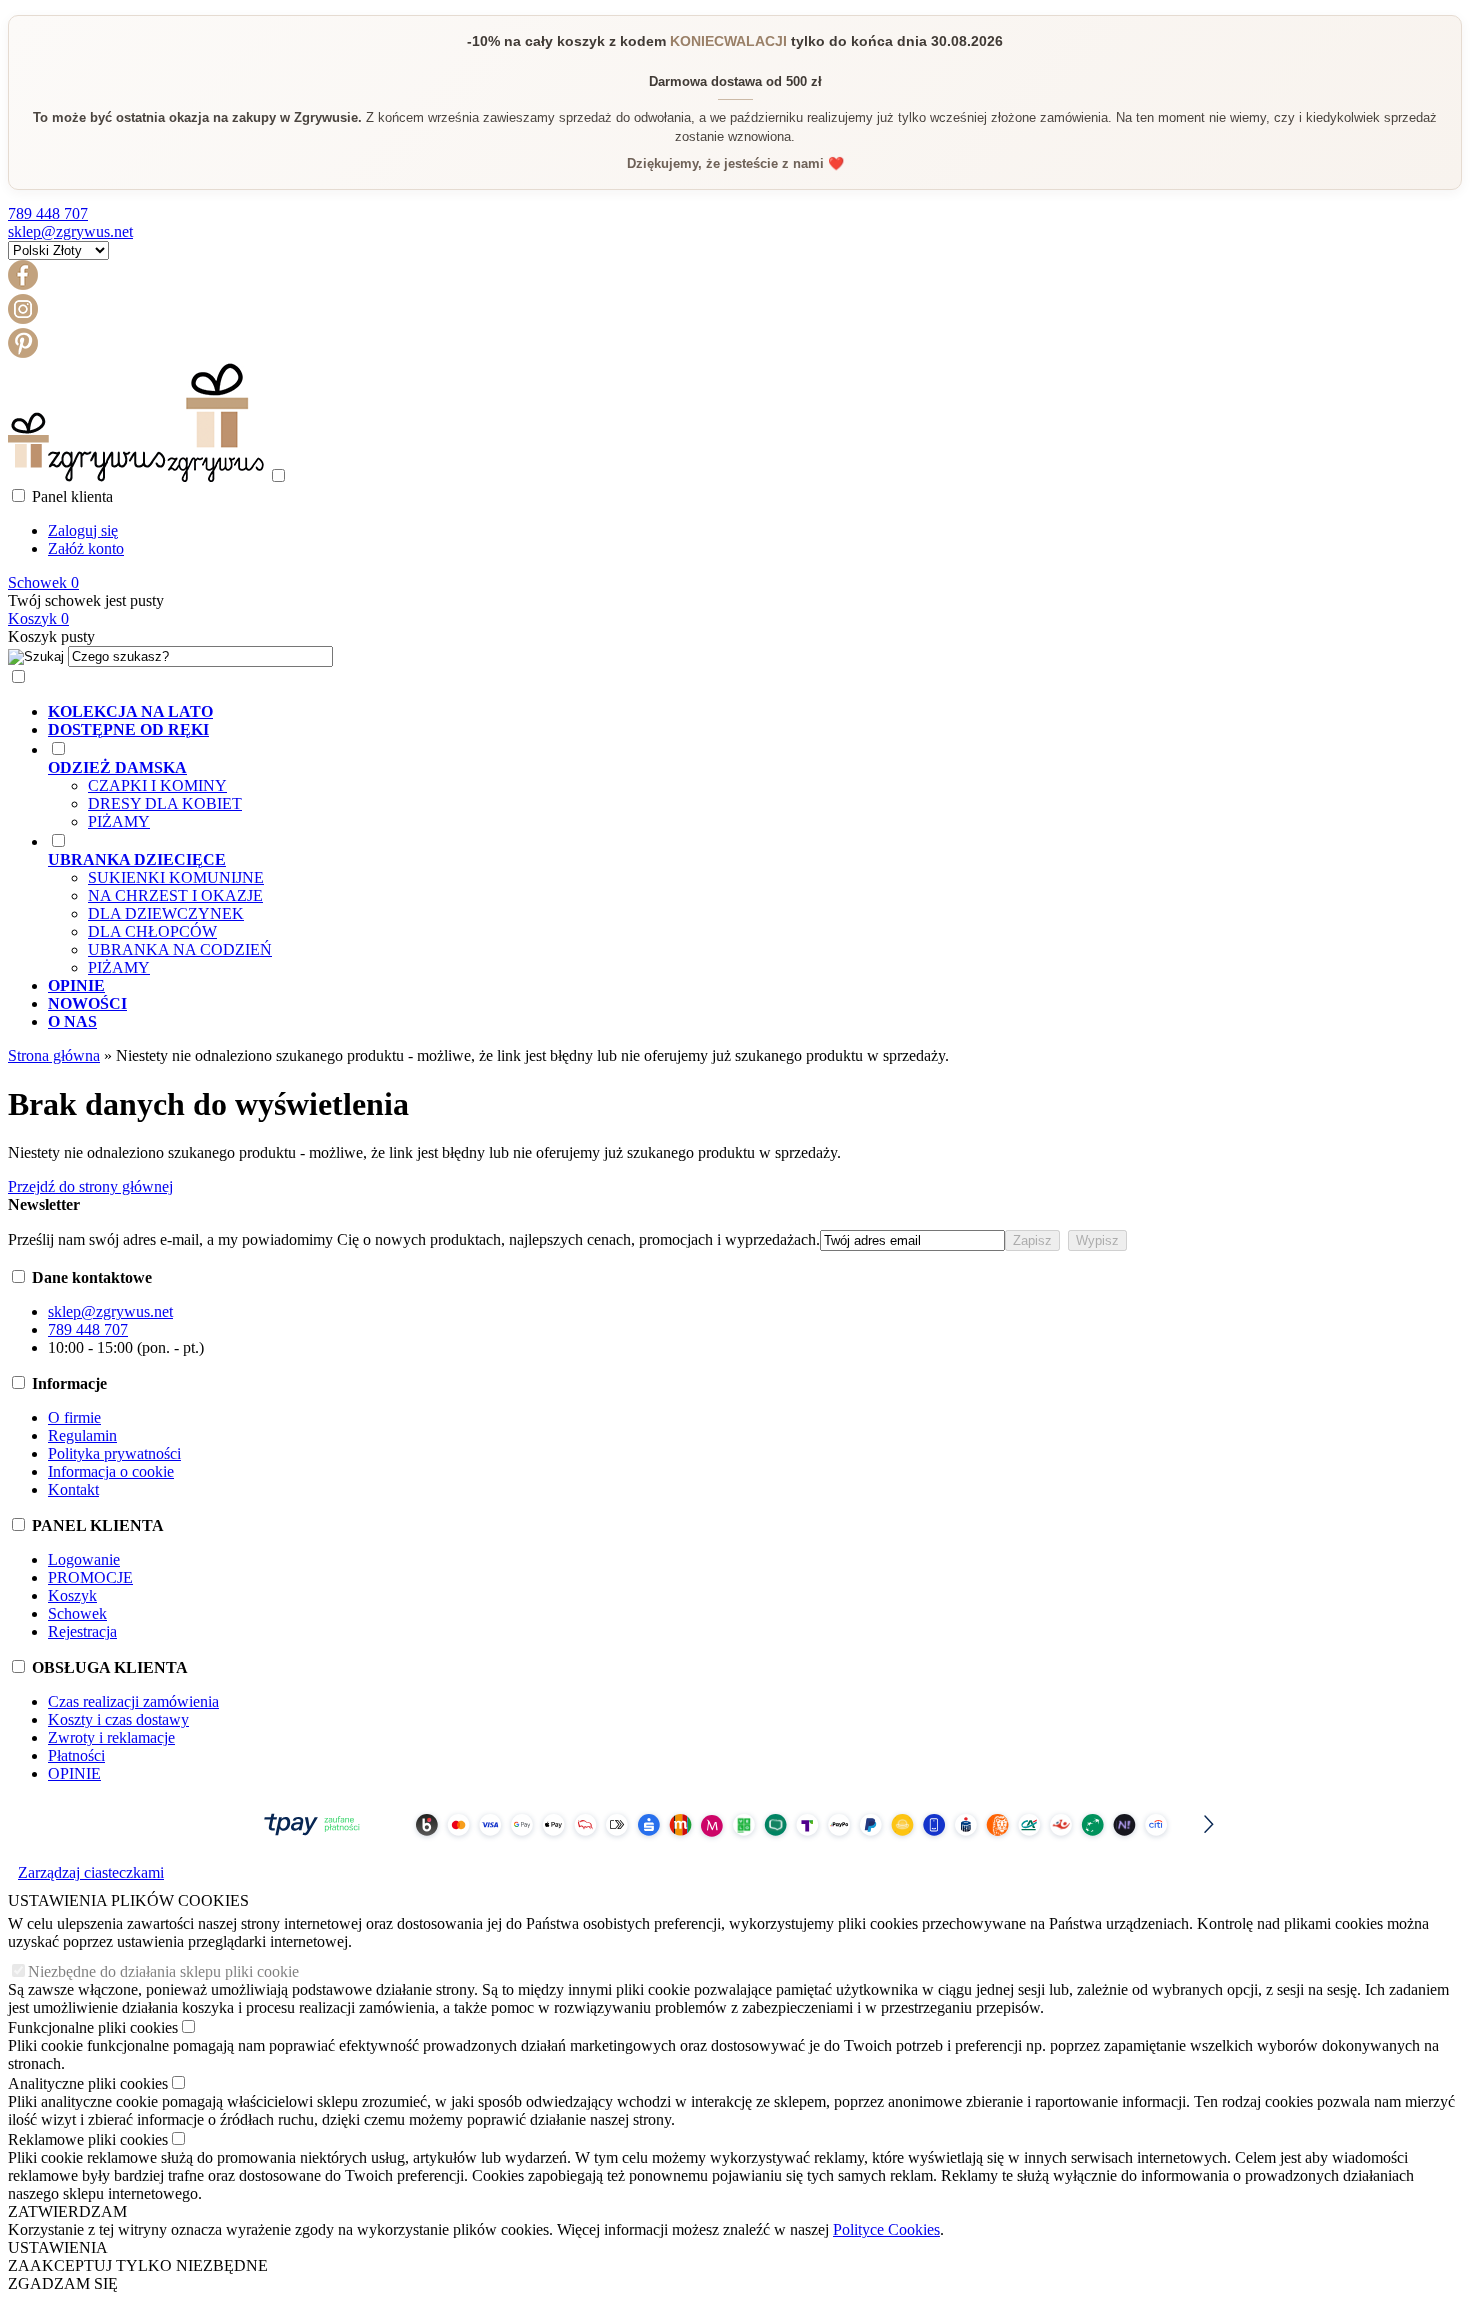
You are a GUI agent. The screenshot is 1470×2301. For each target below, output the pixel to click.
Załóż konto (86, 548)
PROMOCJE (90, 1577)
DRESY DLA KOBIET (165, 803)
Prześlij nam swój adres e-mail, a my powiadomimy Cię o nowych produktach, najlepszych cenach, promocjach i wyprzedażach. (414, 1239)
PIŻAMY (119, 821)
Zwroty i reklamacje (111, 1737)
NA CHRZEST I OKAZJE (175, 895)
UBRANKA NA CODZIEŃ (180, 949)
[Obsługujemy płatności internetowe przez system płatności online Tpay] (735, 1844)
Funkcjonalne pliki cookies (93, 2027)
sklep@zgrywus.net (70, 231)
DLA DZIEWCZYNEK (166, 913)
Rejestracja (82, 1631)
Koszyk (72, 1595)
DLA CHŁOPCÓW (152, 931)
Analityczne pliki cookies (88, 2083)
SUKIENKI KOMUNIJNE (176, 877)
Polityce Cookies (886, 2229)
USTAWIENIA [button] (58, 2247)
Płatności (76, 1755)
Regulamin (82, 1435)
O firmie (74, 1417)
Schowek (77, 1613)
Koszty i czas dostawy (118, 1719)
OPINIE (74, 1773)
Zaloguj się (83, 530)
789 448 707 (48, 213)
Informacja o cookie (111, 1471)
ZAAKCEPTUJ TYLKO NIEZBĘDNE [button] (138, 2265)
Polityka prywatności (114, 1453)
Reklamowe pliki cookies (88, 2139)
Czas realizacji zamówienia (133, 1701)
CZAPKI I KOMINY (157, 785)
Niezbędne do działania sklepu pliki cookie (163, 1971)
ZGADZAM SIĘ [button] (63, 2283)
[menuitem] (755, 712)
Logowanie (84, 1559)
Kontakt (73, 1489)
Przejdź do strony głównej (90, 1186)
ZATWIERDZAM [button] (67, 2211)
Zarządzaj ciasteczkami (91, 1872)
